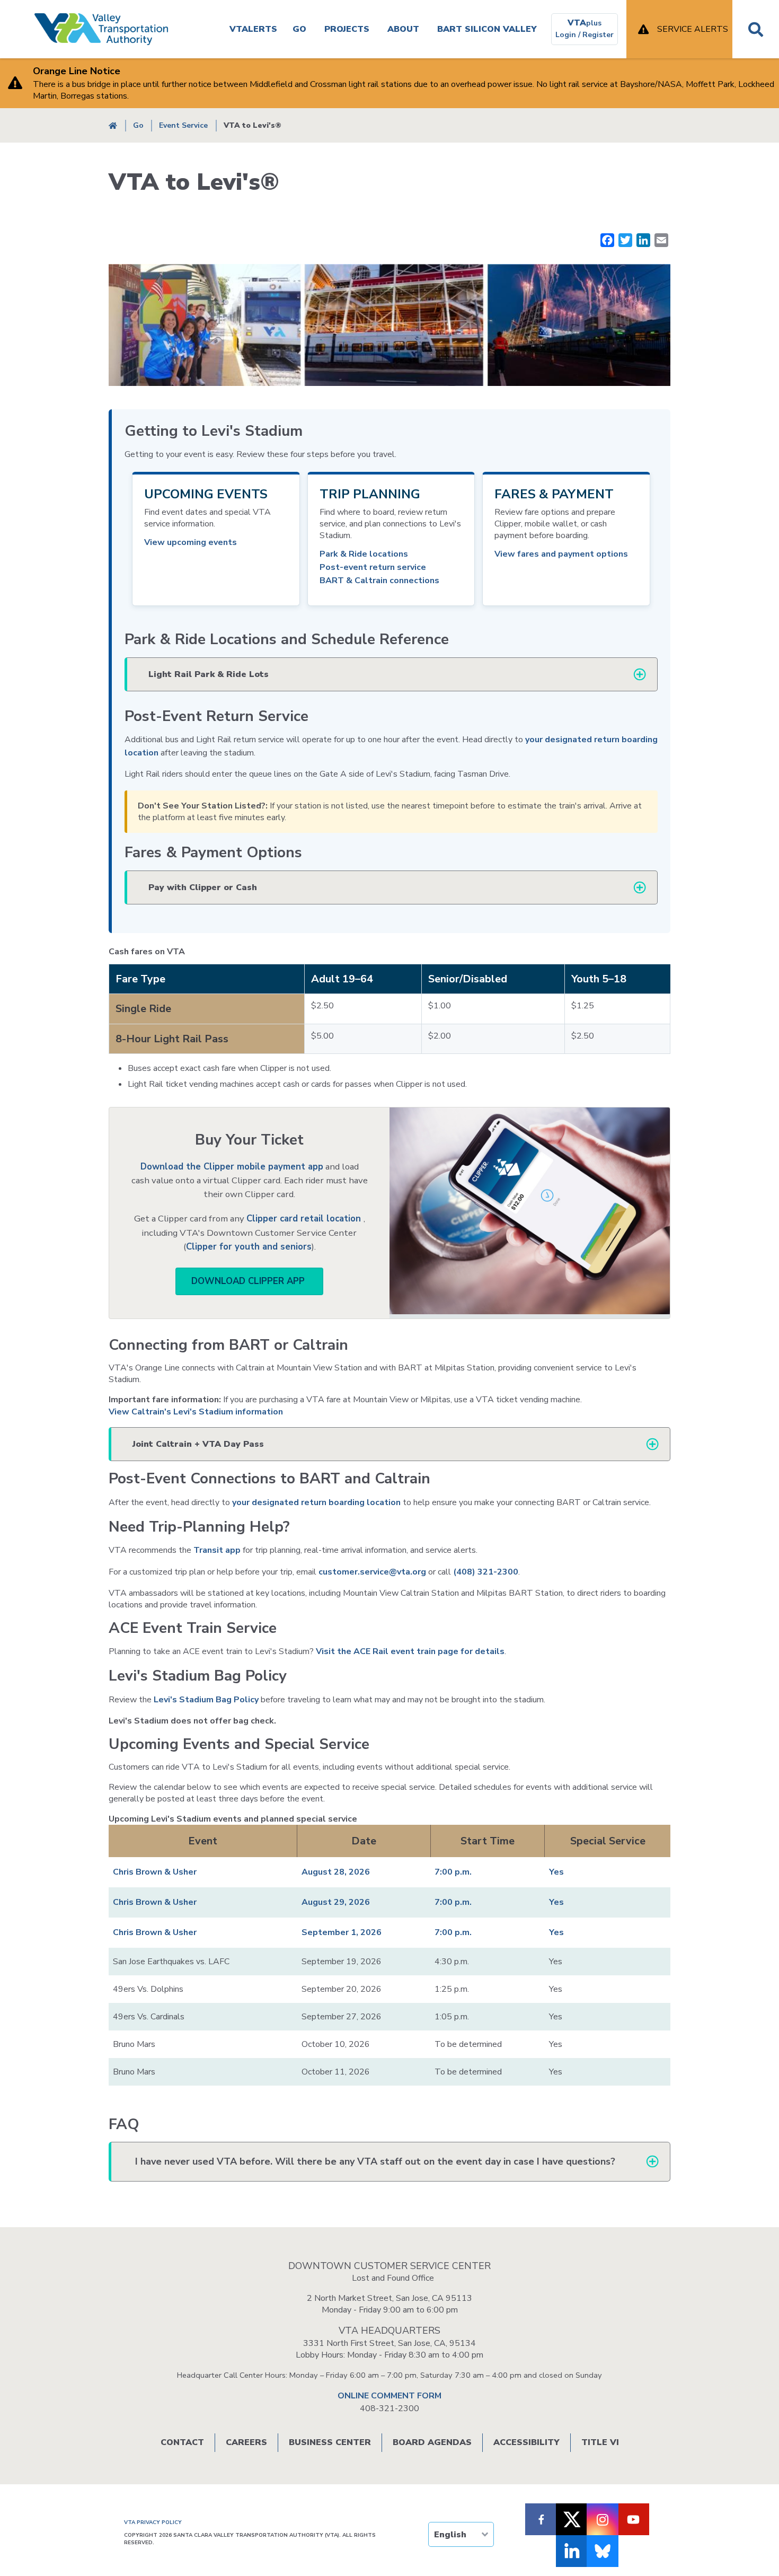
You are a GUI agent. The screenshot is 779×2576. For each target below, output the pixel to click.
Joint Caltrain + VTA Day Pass (198, 1444)
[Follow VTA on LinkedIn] (572, 2551)
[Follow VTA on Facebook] (541, 2519)
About (403, 29)
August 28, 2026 (336, 1872)
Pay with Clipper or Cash (203, 887)
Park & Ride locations (364, 554)
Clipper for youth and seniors (249, 1247)
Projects (347, 29)
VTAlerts (253, 29)
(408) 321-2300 (486, 1572)
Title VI (600, 2442)
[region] (389, 1004)
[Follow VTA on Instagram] (603, 2519)
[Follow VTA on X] (572, 2519)
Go (299, 29)
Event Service (183, 125)
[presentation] (391, 539)
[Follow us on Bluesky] (603, 2551)
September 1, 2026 (342, 1932)
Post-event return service (373, 567)
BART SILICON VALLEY (487, 29)
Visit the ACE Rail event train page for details (410, 1651)
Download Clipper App (249, 1281)
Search (756, 29)
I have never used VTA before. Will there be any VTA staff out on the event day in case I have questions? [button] (375, 2161)
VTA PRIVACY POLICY (153, 2522)
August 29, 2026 (336, 1902)
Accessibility (526, 2442)
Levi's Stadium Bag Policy (206, 1700)
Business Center (330, 2442)
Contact (182, 2442)
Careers (246, 2442)
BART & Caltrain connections (379, 581)
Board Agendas (432, 2442)
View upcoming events (191, 542)
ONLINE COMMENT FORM (389, 2396)
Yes (556, 1872)
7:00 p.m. (453, 1872)
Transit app (217, 1550)
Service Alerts (693, 29)
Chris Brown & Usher (155, 1872)
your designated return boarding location (316, 1502)
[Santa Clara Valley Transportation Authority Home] (101, 29)
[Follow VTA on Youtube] (633, 2519)
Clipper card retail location (305, 1219)
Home (113, 125)
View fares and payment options (561, 554)
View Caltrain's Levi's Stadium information (196, 1412)
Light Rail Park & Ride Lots (209, 674)
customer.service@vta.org (372, 1572)
